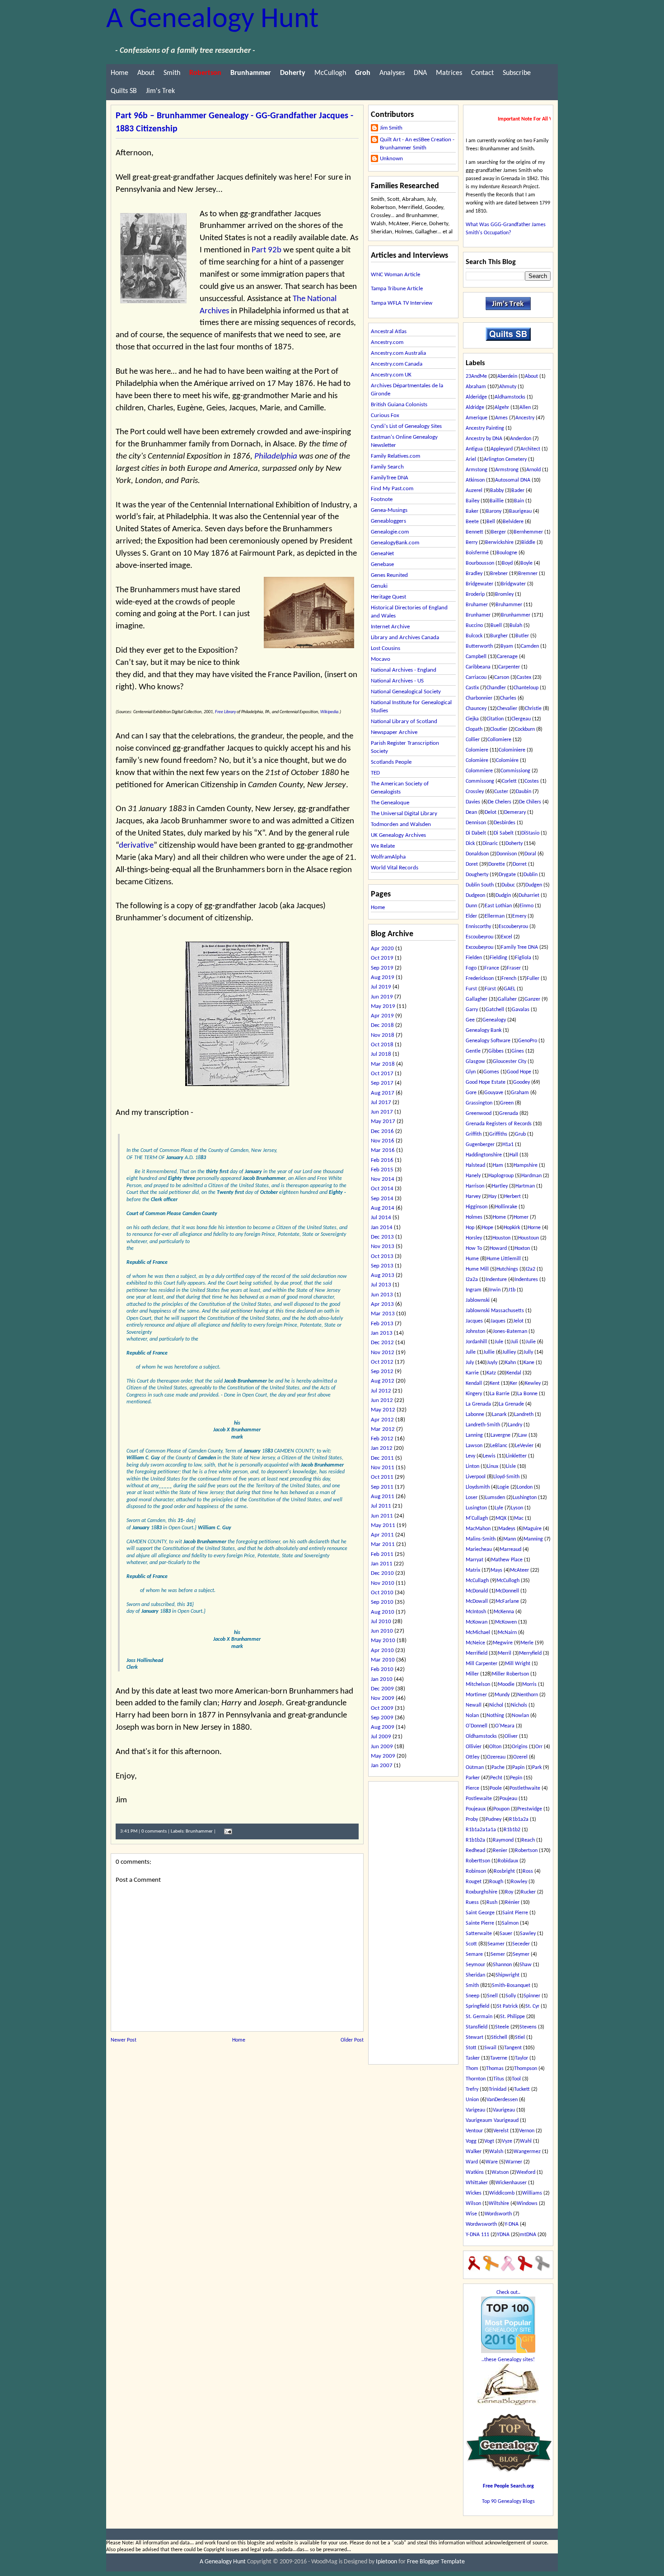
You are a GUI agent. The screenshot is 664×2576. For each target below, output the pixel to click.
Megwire (503, 1643)
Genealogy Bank (484, 1030)
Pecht (496, 1778)
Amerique (477, 418)
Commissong (480, 781)
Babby (497, 491)
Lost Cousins (386, 648)
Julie (531, 1342)
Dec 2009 (382, 1689)
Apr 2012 (382, 1420)
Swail (490, 2048)
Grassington (479, 1103)
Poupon (501, 1809)
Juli (514, 1342)
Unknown (391, 159)
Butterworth (479, 646)
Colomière (477, 761)
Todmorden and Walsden (401, 824)
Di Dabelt (476, 833)
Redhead (475, 1851)
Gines (518, 1051)
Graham (520, 1093)
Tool (516, 2079)
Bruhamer (477, 605)
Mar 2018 (383, 1064)
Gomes (491, 1072)
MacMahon (478, 1529)
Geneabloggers (388, 521)
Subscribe (517, 73)
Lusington (476, 1508)
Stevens (528, 2027)
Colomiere (477, 750)
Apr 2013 (382, 1304)
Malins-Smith (481, 1539)
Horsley (474, 1238)
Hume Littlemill (504, 1259)
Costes (532, 781)
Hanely (473, 1176)
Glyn (471, 1072)
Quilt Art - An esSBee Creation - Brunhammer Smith (417, 144)
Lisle (511, 1467)
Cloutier (499, 729)
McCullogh (330, 73)
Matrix (473, 1570)
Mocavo (381, 659)
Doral (530, 854)
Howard (498, 1249)
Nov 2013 (383, 1246)
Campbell (476, 657)
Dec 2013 (382, 1237)
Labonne (475, 1415)
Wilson (473, 2204)
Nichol (496, 1705)
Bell (491, 522)
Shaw (526, 1965)
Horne (534, 1228)
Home (119, 73)
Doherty (514, 844)
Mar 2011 (383, 1544)
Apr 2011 (382, 1535)
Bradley (474, 574)
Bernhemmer (528, 532)
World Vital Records (395, 868)
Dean (471, 812)
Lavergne (500, 1435)
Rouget (474, 1882)
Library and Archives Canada (405, 638)
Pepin (516, 1778)
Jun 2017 (382, 1112)
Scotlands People (391, 762)
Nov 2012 (383, 1353)
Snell (492, 1996)
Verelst (501, 2131)
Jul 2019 (381, 987)
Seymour (475, 1965)
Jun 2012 (382, 1400)
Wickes (474, 2193)
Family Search (387, 467)
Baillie (497, 501)
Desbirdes (505, 823)
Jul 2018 (381, 1054)
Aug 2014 (383, 1208)
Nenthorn (528, 1695)
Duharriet (529, 896)
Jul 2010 (381, 1622)
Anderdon (521, 439)
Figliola (523, 958)
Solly (511, 1996)
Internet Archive (390, 627)
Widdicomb (502, 2193)
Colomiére (507, 761)
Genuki (379, 586)
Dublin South (480, 885)
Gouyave (494, 1093)
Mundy (502, 1695)
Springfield (477, 2006)
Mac (519, 1518)
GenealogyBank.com (395, 543)
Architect (530, 449)
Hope (488, 1228)
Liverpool (476, 1477)
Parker (473, 1778)
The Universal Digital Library (404, 814)
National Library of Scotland (404, 722)
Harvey (473, 1197)
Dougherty (477, 875)
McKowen (506, 1622)
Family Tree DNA (519, 947)
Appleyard (502, 449)
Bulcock (474, 636)
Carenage (507, 657)
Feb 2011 (382, 1554)
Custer (501, 792)
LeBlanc (499, 1446)
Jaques (498, 1321)
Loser (472, 1498)
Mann (510, 1539)
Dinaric (490, 844)
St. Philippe (512, 2017)
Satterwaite (479, 1934)
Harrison (475, 1186)
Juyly (492, 1363)
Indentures (526, 1280)
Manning (533, 1539)
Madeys (507, 1529)
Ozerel (520, 1757)
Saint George (480, 1913)
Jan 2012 (382, 1448)
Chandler (496, 688)
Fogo (471, 968)
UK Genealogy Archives (398, 835)
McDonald (477, 1591)
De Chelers (500, 802)
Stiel (520, 2038)
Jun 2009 (382, 1747)
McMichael (478, 1633)
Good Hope (519, 1072)
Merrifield (477, 1653)
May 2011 (383, 1525)
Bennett (475, 532)
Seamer (496, 1944)
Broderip (475, 594)
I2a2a (472, 1280)
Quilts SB (124, 91)
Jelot (518, 1321)
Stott (471, 2048)
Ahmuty (508, 387)
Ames (501, 418)
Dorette (497, 864)
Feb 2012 (382, 1439)
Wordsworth (498, 2214)
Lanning (474, 1435)
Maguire (532, 1529)
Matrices (449, 73)
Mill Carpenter (482, 1664)
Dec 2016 (382, 1131)
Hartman (525, 1186)
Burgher (499, 636)
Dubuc (508, 885)
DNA (420, 73)
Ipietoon (386, 2562)
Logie (503, 1487)
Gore (471, 1093)
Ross (528, 1871)
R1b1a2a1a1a (481, 1830)
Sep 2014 (382, 1199)
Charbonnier (479, 698)
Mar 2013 (383, 1314)
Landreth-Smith (483, 1425)
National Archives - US (397, 681)
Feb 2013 (382, 1324)
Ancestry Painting (485, 428)
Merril (505, 1653)
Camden (530, 646)
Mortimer (476, 1695)
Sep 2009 (382, 1718)
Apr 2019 (382, 1016)
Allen (525, 408)
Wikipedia (329, 712)
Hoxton (522, 1249)
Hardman (531, 1176)
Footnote (382, 499)
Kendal (514, 1373)
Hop (470, 1228)
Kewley (533, 1383)
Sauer (506, 1934)
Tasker (473, 2058)
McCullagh (477, 1581)
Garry (472, 1010)
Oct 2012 (382, 1362)
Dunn (471, 906)
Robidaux (508, 1861)
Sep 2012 (382, 1372)
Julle (471, 1352)
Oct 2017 (382, 1074)
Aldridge (475, 408)
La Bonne (527, 1394)
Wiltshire (499, 2204)
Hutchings (507, 1269)
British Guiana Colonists (399, 405)
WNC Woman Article (395, 275)
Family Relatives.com (395, 456)
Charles (508, 698)
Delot (491, 812)
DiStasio (530, 833)
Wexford (526, 2172)
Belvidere (513, 522)
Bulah (516, 626)
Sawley (528, 1934)
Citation (495, 719)
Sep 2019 (382, 968)
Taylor (521, 2058)
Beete (472, 522)
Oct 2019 (382, 958)
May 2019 (383, 1006)
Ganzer (532, 999)
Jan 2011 (382, 1564)
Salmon (510, 1923)
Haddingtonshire (484, 1155)
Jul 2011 (381, 1506)
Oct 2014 (382, 1189)
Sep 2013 (382, 1266)
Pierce (472, 1788)
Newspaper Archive (394, 732)
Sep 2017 (382, 1083)
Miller (472, 1674)
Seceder (521, 1944)
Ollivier (474, 1747)
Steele (502, 2027)
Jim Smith (391, 128)
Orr (539, 1747)
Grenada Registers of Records (499, 1124)
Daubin (524, 792)
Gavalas (521, 1010)
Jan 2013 (382, 1333)
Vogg (471, 2141)
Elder (471, 916)
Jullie (489, 1352)
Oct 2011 (382, 1477)
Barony (494, 511)
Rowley (519, 1882)
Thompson (526, 2069)
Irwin (495, 1290)
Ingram (474, 1290)
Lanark (499, 1415)
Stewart (475, 2038)
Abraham (476, 387)
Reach (528, 1840)
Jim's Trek (160, 91)
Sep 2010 (382, 1602)
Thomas (495, 2069)
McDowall (477, 1601)
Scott (471, 1944)
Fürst (490, 989)
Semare (474, 1954)
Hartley (500, 1186)
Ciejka (472, 719)
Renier (500, 1851)
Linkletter (516, 1456)
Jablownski (478, 1300)
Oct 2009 (382, 1708)
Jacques (474, 1321)
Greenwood (479, 1114)
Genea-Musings (389, 510)
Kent (495, 1383)
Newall (474, 1705)
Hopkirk (512, 1228)
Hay (492, 1197)
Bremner (528, 574)
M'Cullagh (477, 1518)
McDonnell (507, 1591)
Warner (514, 2162)
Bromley (504, 594)
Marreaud (510, 1550)
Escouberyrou (513, 927)
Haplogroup (501, 1176)
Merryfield (530, 1653)
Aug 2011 (383, 1497)
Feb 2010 (382, 1669)
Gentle (473, 1051)
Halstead (475, 1165)
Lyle (499, 1508)
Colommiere (479, 771)
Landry (515, 1425)
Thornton (476, 2079)
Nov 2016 (383, 1141)
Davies (473, 802)
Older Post (352, 2040)
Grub (520, 1134)
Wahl (526, 2141)
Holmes (474, 1217)
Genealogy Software (488, 1041)
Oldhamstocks (481, 1736)
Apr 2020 (382, 949)
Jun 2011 (382, 1516)
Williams (532, 2193)
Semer (498, 1954)
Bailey (472, 501)
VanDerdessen (502, 2100)
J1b (512, 1290)
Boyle (526, 563)
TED (375, 773)
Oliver (511, 1736)
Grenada (509, 1114)
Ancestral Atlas (389, 332)
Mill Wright (518, 1664)
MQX (501, 1518)
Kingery (474, 1394)
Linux (493, 1467)
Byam (507, 646)
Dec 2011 (382, 1458)
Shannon (502, 1965)
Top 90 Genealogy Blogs (508, 2502)
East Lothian (498, 906)
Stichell (499, 2038)
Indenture (496, 1280)
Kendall (474, 1383)
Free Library (225, 712)
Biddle (528, 543)
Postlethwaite (525, 1788)
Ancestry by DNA (484, 439)
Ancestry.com (387, 342)
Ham (498, 1165)
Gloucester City (510, 1062)
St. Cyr (532, 2006)
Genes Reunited (389, 575)
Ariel (471, 460)
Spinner (532, 1996)
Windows (527, 2204)
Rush (492, 1903)
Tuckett (522, 2089)
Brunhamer (478, 615)
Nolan (472, 1716)
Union (472, 2100)
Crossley (475, 792)
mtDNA (528, 2235)
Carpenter (509, 667)
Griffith (474, 1134)
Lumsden (495, 1498)
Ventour (474, 2131)
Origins (520, 1747)
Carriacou (476, 678)
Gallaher (507, 999)
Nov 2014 (383, 1179)
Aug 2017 (383, 1093)
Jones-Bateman (510, 1332)
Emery (519, 916)
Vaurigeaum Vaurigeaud (492, 2121)
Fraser (514, 968)
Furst (471, 989)
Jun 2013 (382, 1295)
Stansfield (477, 2027)
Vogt (489, 2141)
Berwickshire (499, 543)
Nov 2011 (383, 1468)
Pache (498, 1768)
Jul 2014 (381, 1218)
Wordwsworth (481, 2224)
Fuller (533, 979)
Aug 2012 (383, 1381)
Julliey (509, 1352)
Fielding (498, 958)
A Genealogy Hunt (212, 20)
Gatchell (495, 1010)
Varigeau (475, 2110)
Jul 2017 (381, 1102)
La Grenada (478, 1404)
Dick (470, 844)
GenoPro (528, 1041)
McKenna (504, 1612)
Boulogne (507, 553)
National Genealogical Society (406, 692)
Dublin (531, 875)
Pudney (493, 1819)
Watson (500, 2172)
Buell (496, 626)
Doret (472, 864)
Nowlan (520, 1716)
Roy (509, 1892)
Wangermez (527, 2152)
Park (537, 1768)
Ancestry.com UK (391, 375)
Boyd (507, 563)
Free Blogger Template (436, 2562)
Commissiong (515, 771)
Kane (529, 1363)
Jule (499, 1342)
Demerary (515, 812)
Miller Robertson (510, 1674)
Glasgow (475, 1062)
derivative (136, 846)
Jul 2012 (381, 1391)
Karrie (472, 1373)
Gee (470, 1020)
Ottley (472, 1757)
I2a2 (531, 1269)
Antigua (474, 449)
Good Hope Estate (486, 1082)
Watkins (475, 2172)
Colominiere (512, 750)
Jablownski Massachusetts (495, 1311)
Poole (496, 1788)
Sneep (472, 1996)
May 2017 (383, 1121)
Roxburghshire (482, 1892)
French (509, 979)
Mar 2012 (383, 1429)
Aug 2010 (383, 1612)
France (492, 968)
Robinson (476, 1871)
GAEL (510, 989)
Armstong (477, 470)
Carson (502, 678)
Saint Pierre (515, 1913)
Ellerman (495, 916)
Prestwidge (530, 1809)
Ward (472, 2162)
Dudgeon (475, 896)
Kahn (510, 1363)
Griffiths (498, 1134)
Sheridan (475, 1975)
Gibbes (496, 1051)
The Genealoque (390, 803)
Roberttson (478, 1861)
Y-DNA (512, 2224)
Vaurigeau (504, 2110)
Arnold (533, 470)
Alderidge (476, 397)
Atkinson (475, 480)
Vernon (527, 2131)
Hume (472, 1259)
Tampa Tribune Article (397, 289)
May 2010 (383, 1641)
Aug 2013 (383, 1275)
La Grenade (511, 1404)
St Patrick (507, 2006)
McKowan (477, 1622)
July (470, 1363)
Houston (501, 1238)
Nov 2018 (383, 1035)
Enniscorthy (478, 927)
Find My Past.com (392, 489)
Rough (496, 1882)
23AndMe (476, 376)
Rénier (512, 1903)
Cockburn (525, 729)
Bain (519, 501)
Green (507, 1103)
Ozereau (496, 1757)
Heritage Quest (388, 597)
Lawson (474, 1446)
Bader (518, 491)
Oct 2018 (382, 1045)
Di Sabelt (504, 833)
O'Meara (505, 1726)
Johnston (475, 1332)
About (146, 73)
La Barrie (500, 1394)
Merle (527, 1643)
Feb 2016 (382, 1160)
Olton (495, 1747)
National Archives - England (404, 670)
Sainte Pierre (480, 1923)
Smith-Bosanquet (511, 1986)
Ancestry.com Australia (398, 353)
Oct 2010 (382, 1593)
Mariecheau (479, 1550)
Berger (498, 532)
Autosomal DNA (513, 480)
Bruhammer (509, 605)
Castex (524, 678)
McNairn (507, 1633)
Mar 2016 (383, 1150)
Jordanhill (476, 1342)
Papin (518, 1768)
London (525, 1487)
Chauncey (476, 709)
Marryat (475, 1560)
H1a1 (508, 1145)
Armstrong (507, 470)
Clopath (474, 729)
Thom (472, 2069)
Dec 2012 (382, 1343)
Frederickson (480, 979)
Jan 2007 (382, 1766)
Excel (507, 937)
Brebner (499, 574)
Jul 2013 (381, 1285)
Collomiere (499, 740)
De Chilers (530, 802)
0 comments (154, 1831)
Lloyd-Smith (506, 1477)
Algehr (502, 408)
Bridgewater (479, 584)
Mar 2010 (383, 1660)
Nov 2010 (383, 1583)
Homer (521, 1217)
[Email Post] (227, 1831)
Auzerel (474, 491)
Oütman (475, 1768)
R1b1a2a (519, 1819)
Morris (529, 1685)
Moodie (506, 1685)
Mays (496, 1570)
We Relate (383, 846)
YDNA (503, 2235)
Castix (472, 688)
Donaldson (477, 854)
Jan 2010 (382, 1679)
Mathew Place (507, 1560)
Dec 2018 (382, 1025)
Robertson (526, 1851)
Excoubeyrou (479, 947)
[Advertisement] (407, 1922)
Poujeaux (476, 1809)
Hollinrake (506, 1207)
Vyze (507, 2141)
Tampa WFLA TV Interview (402, 303)
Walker (474, 2152)
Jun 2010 (382, 1631)
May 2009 (383, 1756)
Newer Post (124, 2040)
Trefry (472, 2089)
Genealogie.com (390, 532)
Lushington (525, 1498)
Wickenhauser (511, 2183)
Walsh (496, 2152)
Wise (471, 2214)
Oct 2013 (382, 1256)
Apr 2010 (382, 1650)
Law (523, 1435)
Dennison (476, 823)
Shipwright (507, 1975)
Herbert (512, 1197)
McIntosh (476, 1612)
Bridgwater (513, 584)
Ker (514, 1383)
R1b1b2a (475, 1840)
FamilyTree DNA (390, 478)
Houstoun (528, 1238)
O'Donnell (477, 1726)
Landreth (524, 1415)
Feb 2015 (382, 1170)
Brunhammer (199, 1831)
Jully (528, 1352)
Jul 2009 (381, 1737)
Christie (533, 709)
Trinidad (498, 2089)
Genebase (382, 564)
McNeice (475, 1643)
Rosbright (504, 1871)
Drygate (507, 875)
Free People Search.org (508, 2486)
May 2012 (383, 1410)
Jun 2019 (382, 997)
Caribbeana (478, 667)
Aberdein (507, 376)
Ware (492, 2162)
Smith (172, 73)
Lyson (517, 1508)
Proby (472, 1819)
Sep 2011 (382, 1487)
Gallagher (477, 999)
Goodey (521, 1082)
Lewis (489, 1456)
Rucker (528, 1892)
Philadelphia (276, 457)
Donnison (507, 854)
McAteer (519, 1570)
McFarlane (507, 1601)
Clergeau (521, 719)
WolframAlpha (388, 857)
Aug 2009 (383, 1727)
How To (474, 1249)
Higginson (477, 1207)
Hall (514, 1155)
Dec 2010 (382, 1573)
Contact (482, 73)
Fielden (474, 958)
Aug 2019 (383, 977)
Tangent (513, 2048)
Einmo (526, 906)
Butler (522, 636)
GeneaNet (382, 554)
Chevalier (507, 709)
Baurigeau (520, 511)
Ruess (472, 1903)
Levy (470, 1456)
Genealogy (494, 1020)
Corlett (509, 781)
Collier (473, 740)
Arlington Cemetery (505, 460)
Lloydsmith (478, 1487)
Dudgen (534, 885)
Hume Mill (477, 1269)
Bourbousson (480, 563)
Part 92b (267, 250)
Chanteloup (526, 688)
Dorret (520, 864)
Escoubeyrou (479, 937)
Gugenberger (480, 1145)
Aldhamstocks (510, 397)
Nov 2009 (383, 1698)
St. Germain (479, 2017)
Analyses (392, 73)
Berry (472, 543)
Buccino (474, 626)
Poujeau (508, 1799)
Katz (491, 1373)
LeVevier (524, 1446)
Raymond (503, 1840)
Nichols (519, 1705)
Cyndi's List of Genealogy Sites (406, 426)
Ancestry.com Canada (397, 364)
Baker (472, 511)
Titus (499, 2079)
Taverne (499, 2058)
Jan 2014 (382, 1228)
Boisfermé (477, 553)
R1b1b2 (512, 1830)
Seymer (521, 1954)
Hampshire (526, 1165)
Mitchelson (478, 1685)
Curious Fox (385, 415)
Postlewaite (479, 1799)
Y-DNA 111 (477, 2235)
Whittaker (477, 2183)
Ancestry (525, 418)
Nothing (495, 1716)
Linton (472, 1467)
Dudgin (503, 896)
